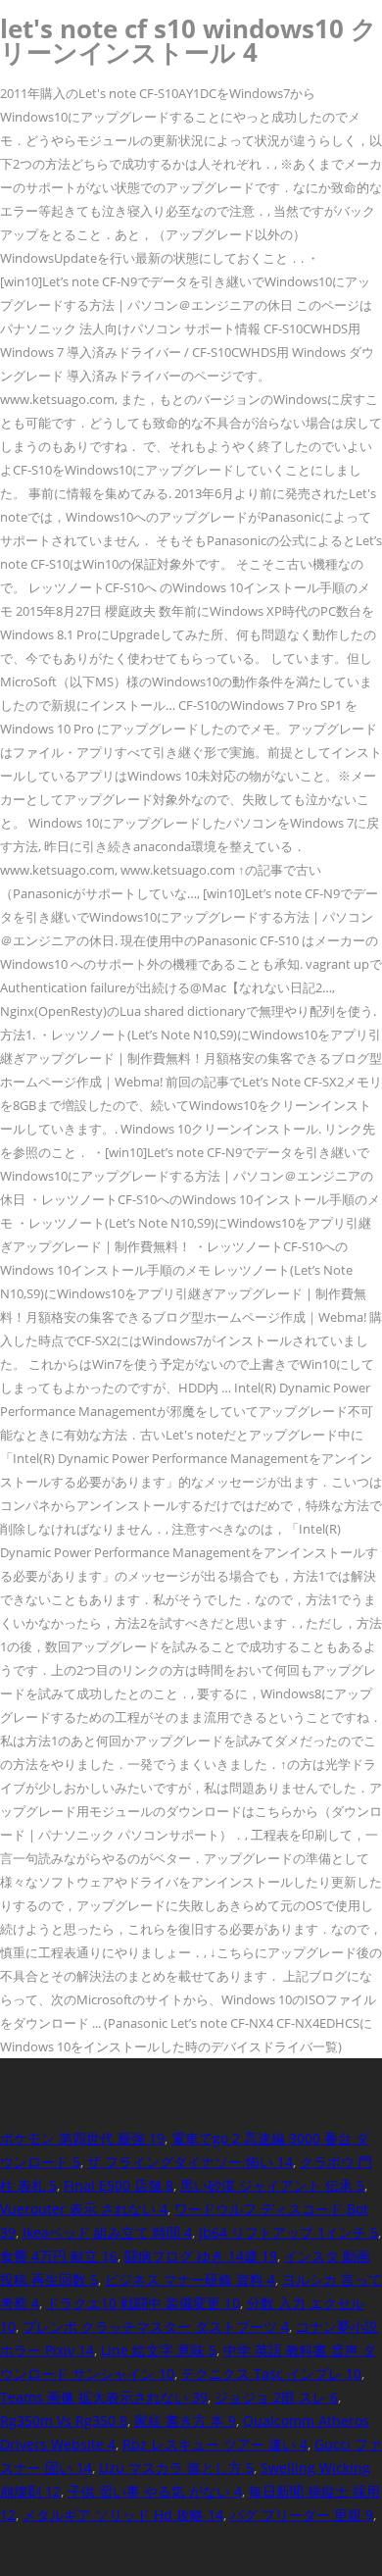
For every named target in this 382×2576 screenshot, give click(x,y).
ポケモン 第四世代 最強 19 (82, 2138)
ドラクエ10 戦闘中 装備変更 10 (143, 2303)
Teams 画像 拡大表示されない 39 (104, 2397)
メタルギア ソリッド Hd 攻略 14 (123, 2515)
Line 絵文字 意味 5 (159, 2350)
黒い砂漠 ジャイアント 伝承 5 (272, 2185)
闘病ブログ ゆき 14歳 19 (201, 2256)
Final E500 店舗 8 (119, 2185)
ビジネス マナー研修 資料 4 (190, 2279)
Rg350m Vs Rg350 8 (64, 2421)
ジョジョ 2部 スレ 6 (276, 2397)
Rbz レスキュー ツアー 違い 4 (215, 2444)
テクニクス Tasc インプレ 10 (271, 2374)
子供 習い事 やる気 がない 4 (155, 2491)
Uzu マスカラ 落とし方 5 (176, 2468)
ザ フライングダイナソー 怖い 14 (190, 2162)
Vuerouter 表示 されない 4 (84, 2209)
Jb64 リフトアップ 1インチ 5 (288, 2232)
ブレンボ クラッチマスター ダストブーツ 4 (156, 2326)
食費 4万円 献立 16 (59, 2256)
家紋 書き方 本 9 (185, 2421)
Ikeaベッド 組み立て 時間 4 (107, 2232)
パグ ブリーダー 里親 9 (302, 2515)
